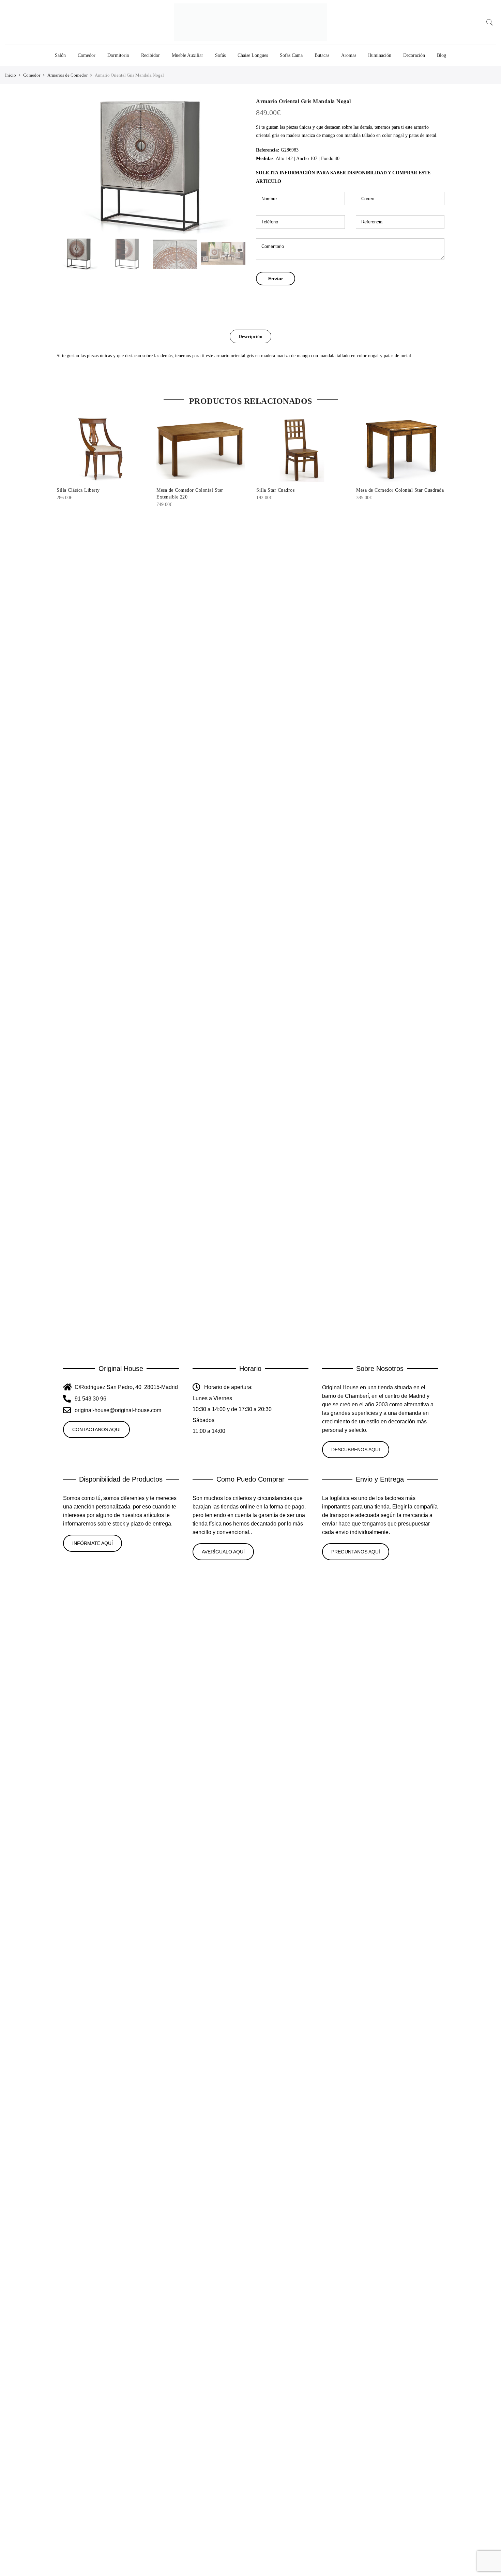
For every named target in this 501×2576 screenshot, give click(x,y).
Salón (60, 55)
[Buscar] (490, 22)
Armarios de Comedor (67, 75)
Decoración (414, 55)
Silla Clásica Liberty (78, 490)
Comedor (87, 55)
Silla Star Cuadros (275, 490)
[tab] (250, 336)
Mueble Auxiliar (187, 55)
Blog (442, 55)
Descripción (250, 337)
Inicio (11, 75)
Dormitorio (118, 55)
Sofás (220, 55)
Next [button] (233, 166)
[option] (151, 166)
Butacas (322, 55)
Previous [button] (68, 166)
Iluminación (380, 55)
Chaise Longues (253, 55)
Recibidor (150, 55)
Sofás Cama (291, 55)
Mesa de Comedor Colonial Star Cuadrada (400, 490)
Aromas (349, 55)
